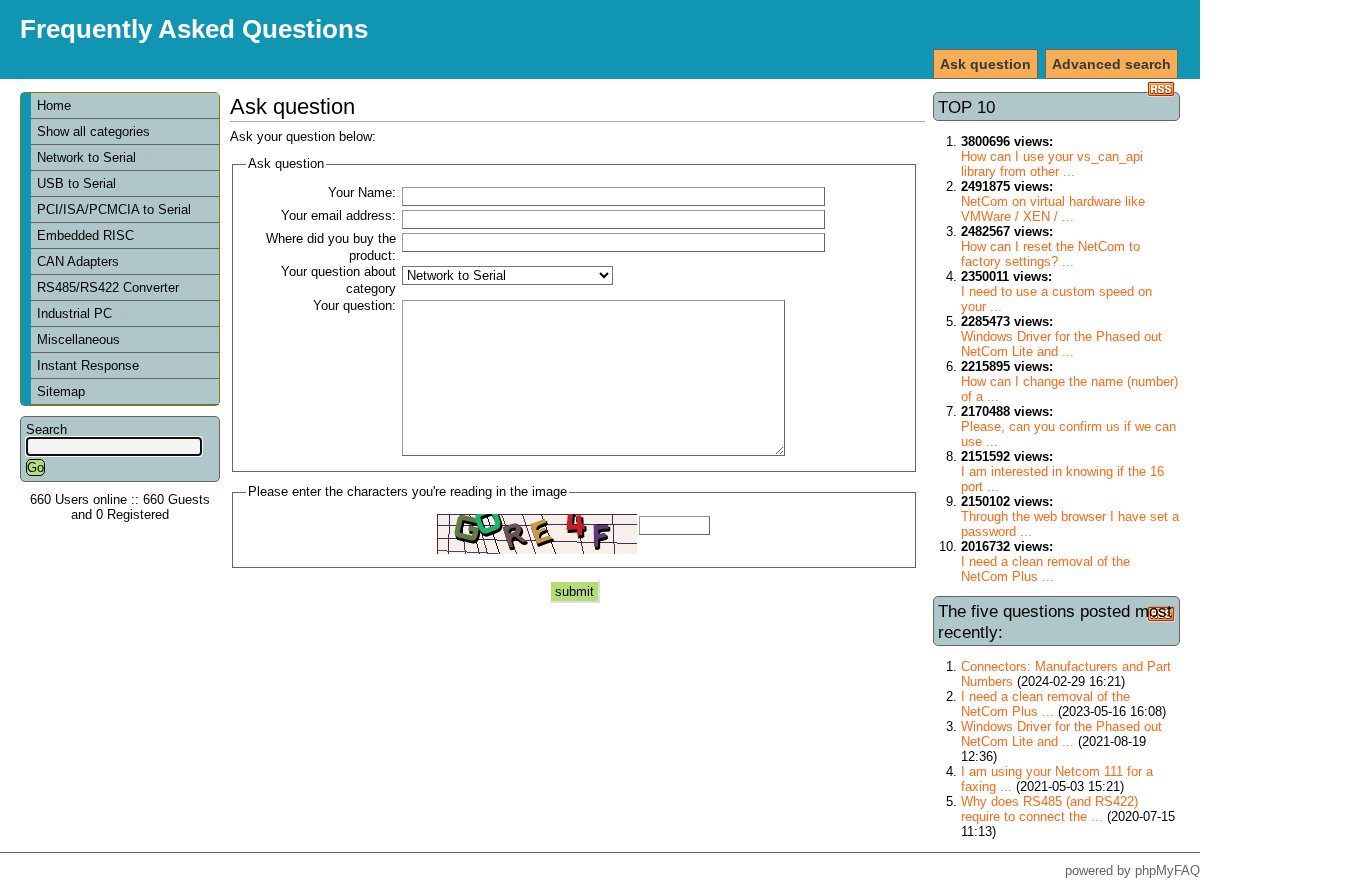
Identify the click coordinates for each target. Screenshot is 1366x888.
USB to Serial (76, 183)
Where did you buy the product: (331, 247)
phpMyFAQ (1167, 870)
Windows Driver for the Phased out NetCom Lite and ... (1061, 344)
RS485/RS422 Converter (108, 287)
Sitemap (61, 391)
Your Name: (362, 192)
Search (46, 429)
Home (54, 105)
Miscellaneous (78, 339)
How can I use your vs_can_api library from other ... (1052, 164)
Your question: (354, 305)
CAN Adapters (78, 261)
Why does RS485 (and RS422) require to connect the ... (1049, 809)
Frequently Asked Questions (194, 29)
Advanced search (1111, 64)
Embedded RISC (87, 235)
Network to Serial (88, 157)
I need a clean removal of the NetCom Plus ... (1045, 569)
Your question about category (338, 280)
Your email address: (338, 215)
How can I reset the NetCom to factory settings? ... (1050, 254)
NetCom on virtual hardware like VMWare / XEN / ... (1053, 209)
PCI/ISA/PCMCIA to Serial (114, 209)
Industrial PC (76, 313)
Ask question (985, 64)
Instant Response (88, 365)
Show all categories (93, 131)
